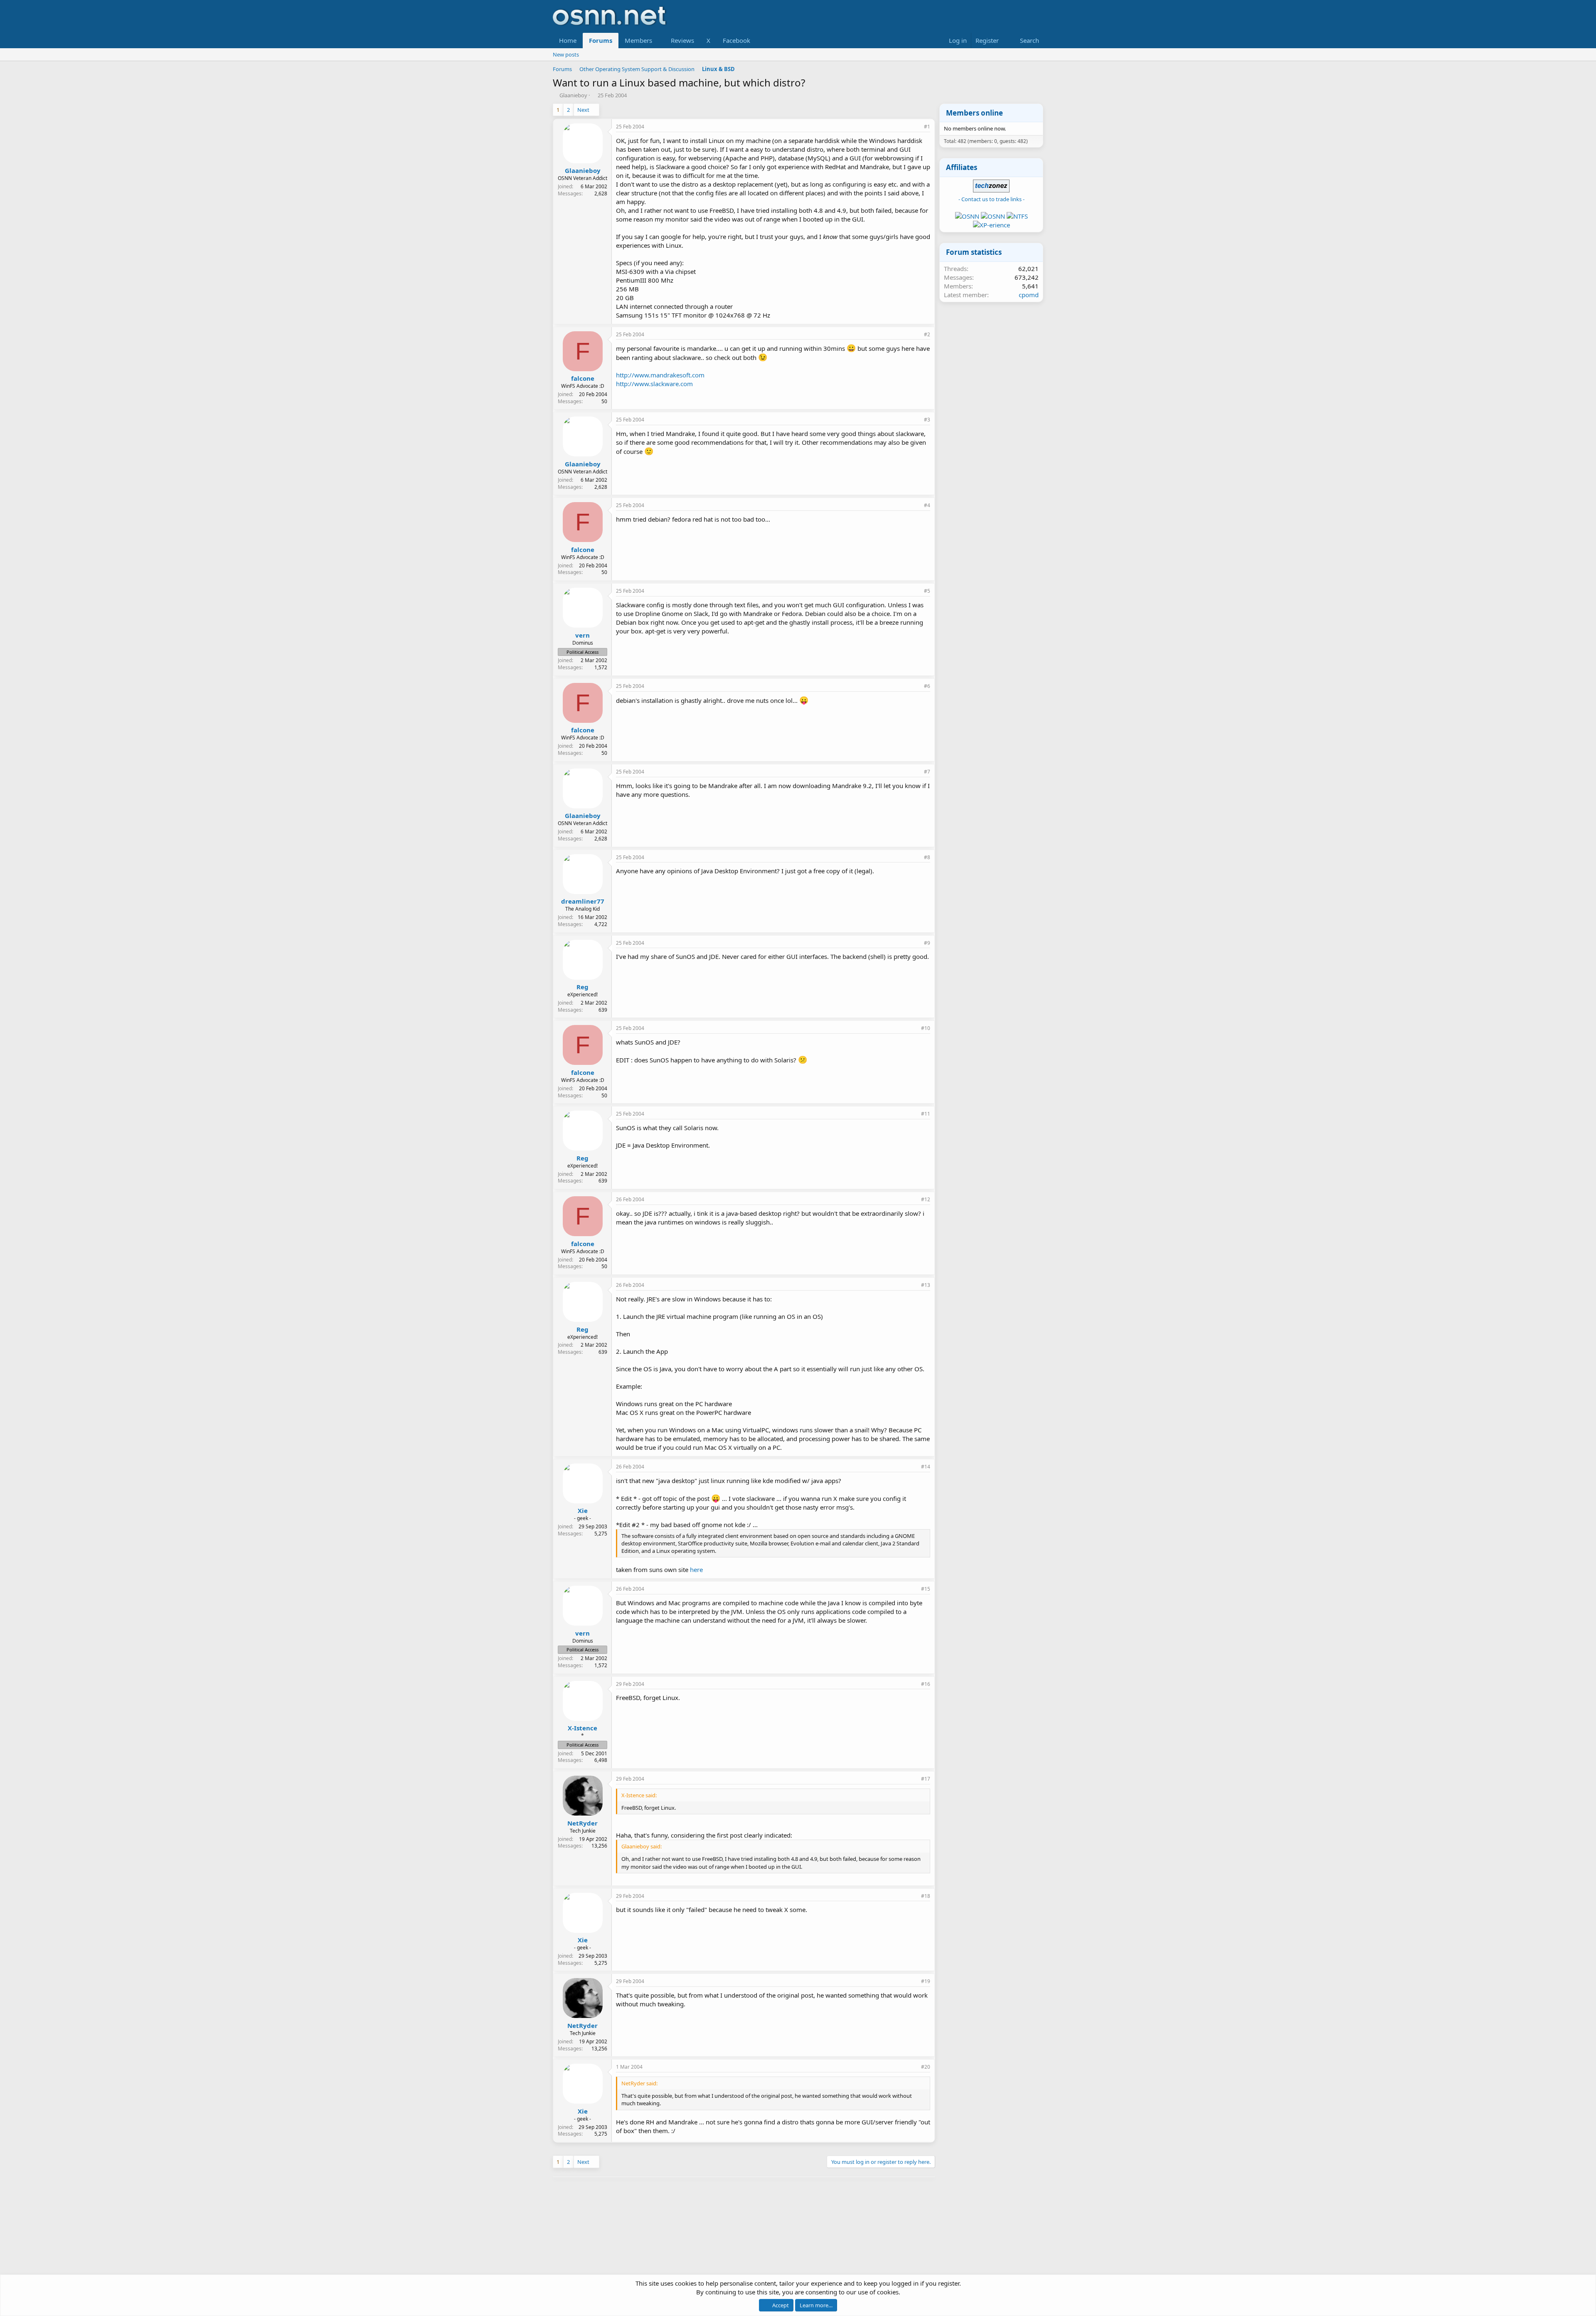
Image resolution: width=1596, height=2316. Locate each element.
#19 (926, 1981)
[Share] (916, 127)
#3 (927, 420)
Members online (974, 113)
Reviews (682, 40)
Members (638, 40)
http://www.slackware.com (654, 384)
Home (568, 40)
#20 (926, 2067)
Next (583, 110)
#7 (927, 772)
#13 (926, 1285)
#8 (927, 857)
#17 (926, 1779)
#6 (927, 686)
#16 (926, 1684)
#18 (926, 1896)
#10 (926, 1028)
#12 (926, 1199)
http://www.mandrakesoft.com (660, 375)
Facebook (736, 40)
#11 (926, 1114)
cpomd (1029, 295)
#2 (927, 334)
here (696, 1569)
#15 (926, 1589)
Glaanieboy (573, 95)
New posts (566, 54)
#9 (927, 943)
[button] (659, 41)
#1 (927, 127)
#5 (927, 591)
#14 (926, 1467)
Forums (601, 40)
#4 (927, 505)
